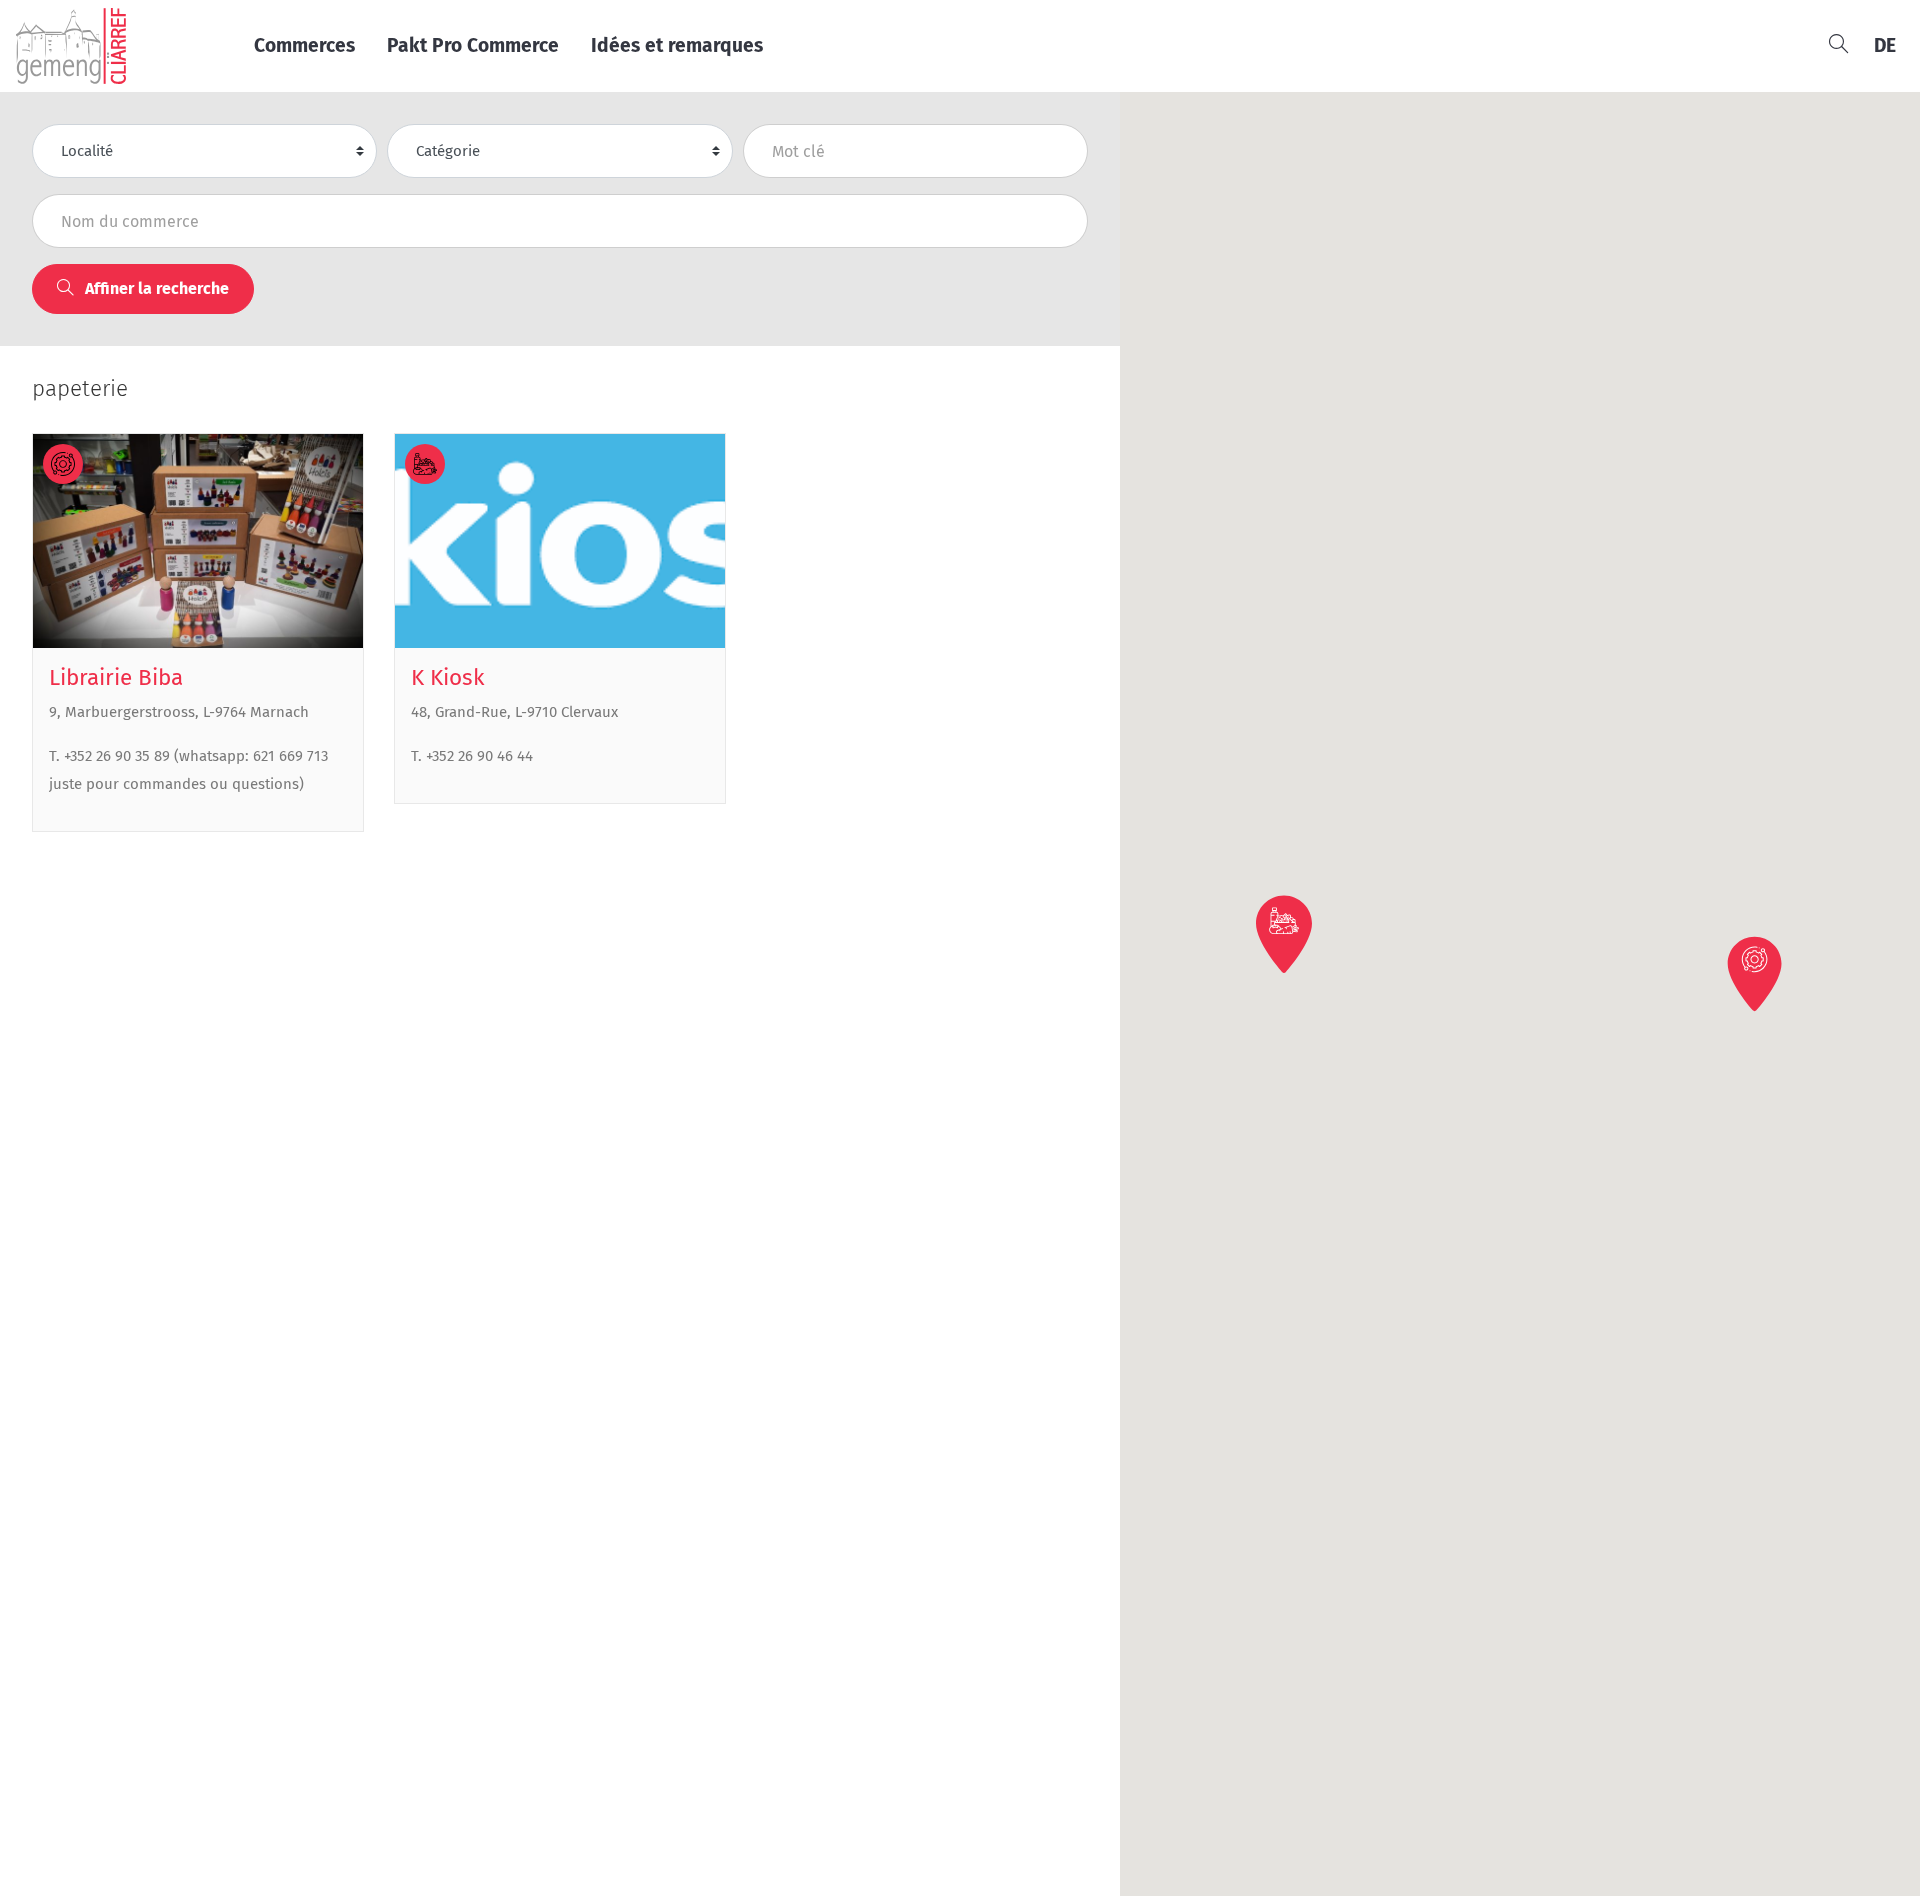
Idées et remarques (677, 45)
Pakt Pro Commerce (473, 45)
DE (1885, 45)
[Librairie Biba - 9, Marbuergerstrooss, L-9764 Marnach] (198, 541)
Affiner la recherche (155, 288)
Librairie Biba (116, 677)
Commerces (304, 45)
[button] (1756, 973)
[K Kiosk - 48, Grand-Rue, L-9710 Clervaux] (560, 541)
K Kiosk (448, 677)
